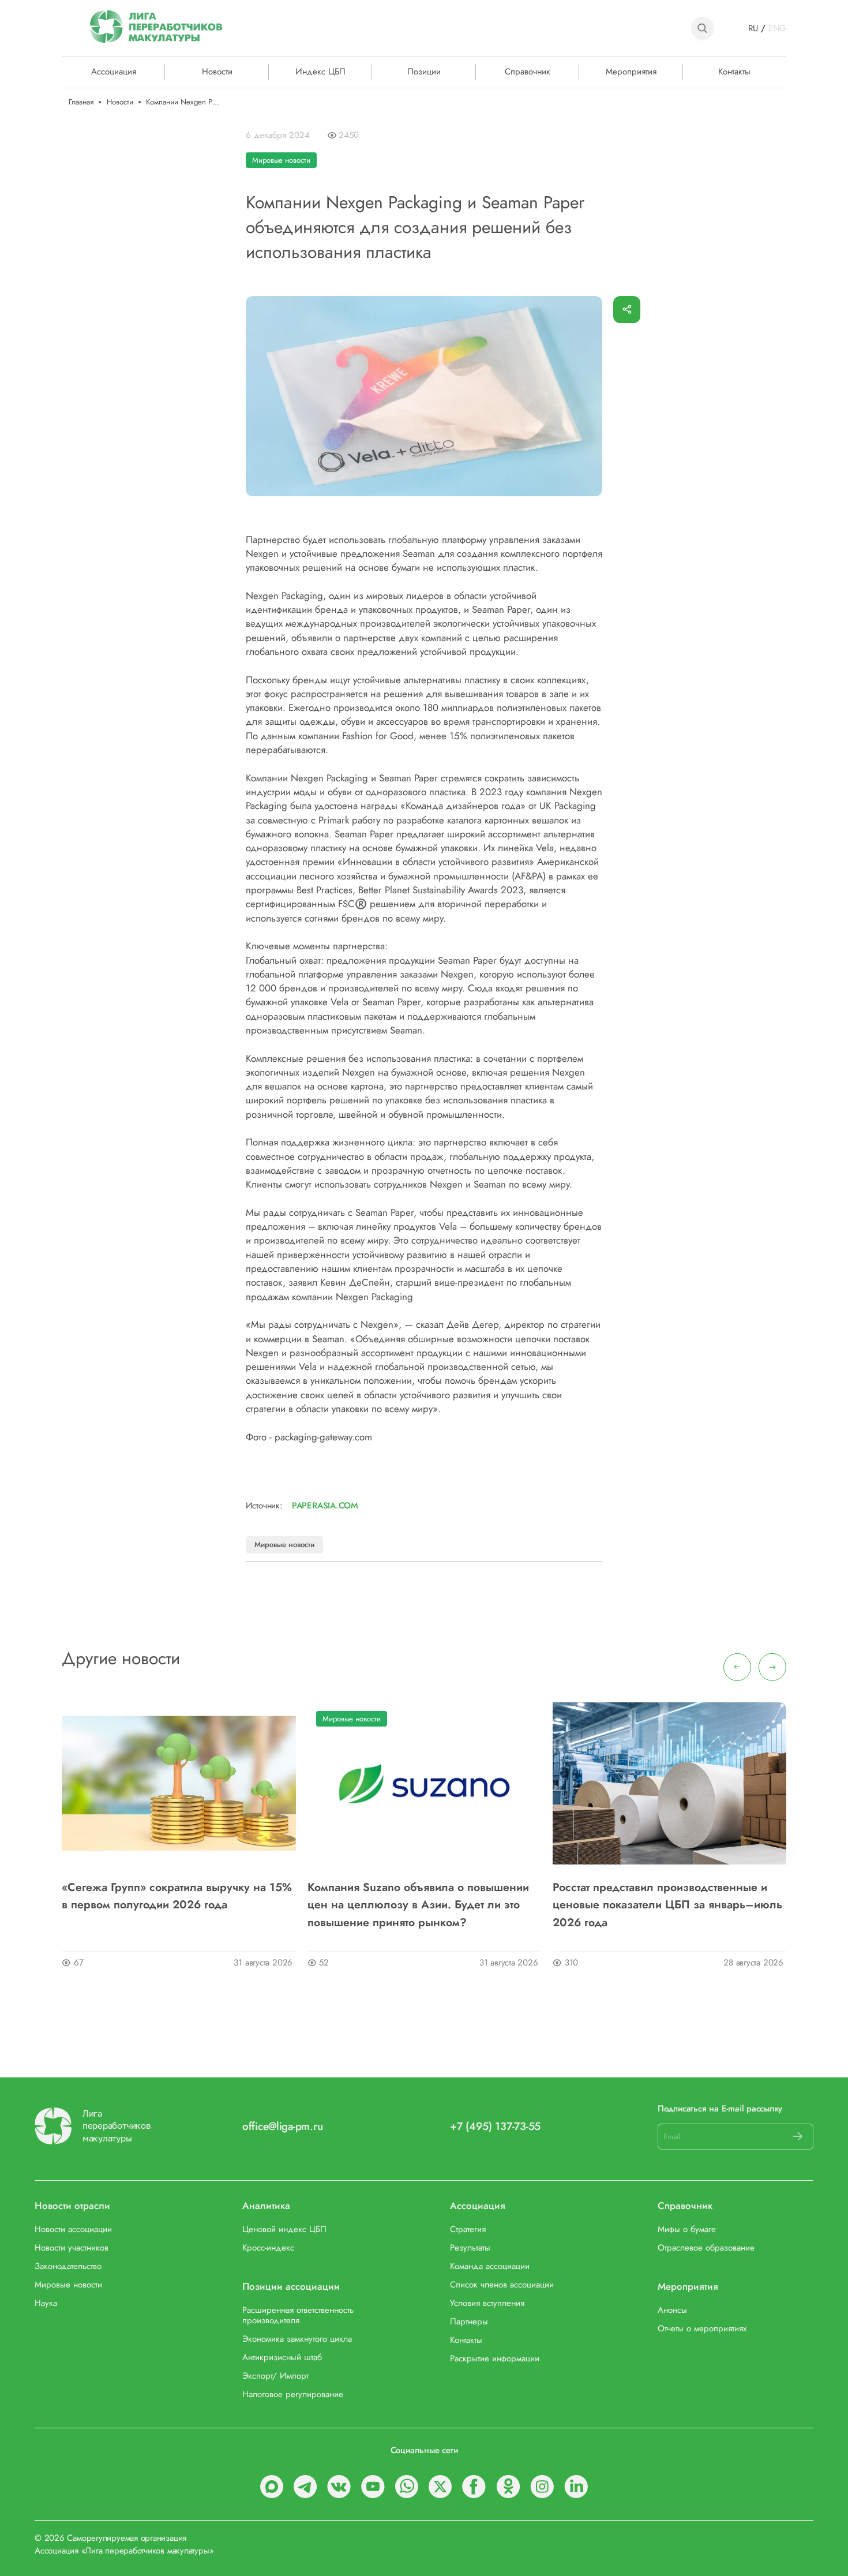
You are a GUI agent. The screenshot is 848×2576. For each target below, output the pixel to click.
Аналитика (266, 2206)
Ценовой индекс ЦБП (284, 2230)
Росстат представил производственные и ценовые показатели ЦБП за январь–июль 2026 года (667, 1905)
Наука (46, 2304)
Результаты (470, 2248)
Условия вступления (487, 2304)
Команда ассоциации (490, 2267)
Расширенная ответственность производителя (298, 2316)
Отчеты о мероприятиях (702, 2329)
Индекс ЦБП (320, 71)
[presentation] (737, 1667)
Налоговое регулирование (293, 2395)
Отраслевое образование (706, 2248)
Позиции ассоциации (291, 2287)
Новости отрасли (72, 2206)
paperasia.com (325, 1506)
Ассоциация (478, 2206)
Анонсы (672, 2311)
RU (753, 29)
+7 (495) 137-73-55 (495, 2126)
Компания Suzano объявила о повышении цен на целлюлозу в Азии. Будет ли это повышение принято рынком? (418, 1905)
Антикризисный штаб (282, 2358)
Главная (81, 102)
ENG (777, 29)
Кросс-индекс (268, 2248)
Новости (217, 71)
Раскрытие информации (495, 2359)
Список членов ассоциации (502, 2285)
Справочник (528, 71)
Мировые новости (281, 160)
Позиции (424, 71)
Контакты (734, 71)
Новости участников (72, 2248)
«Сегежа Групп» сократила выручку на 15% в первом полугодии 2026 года (177, 1896)
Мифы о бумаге (687, 2230)
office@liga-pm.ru (282, 2126)
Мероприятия (631, 71)
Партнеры (469, 2322)
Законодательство (68, 2267)
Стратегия (468, 2230)
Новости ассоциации (73, 2230)
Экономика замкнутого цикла (297, 2339)
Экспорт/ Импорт (275, 2376)
